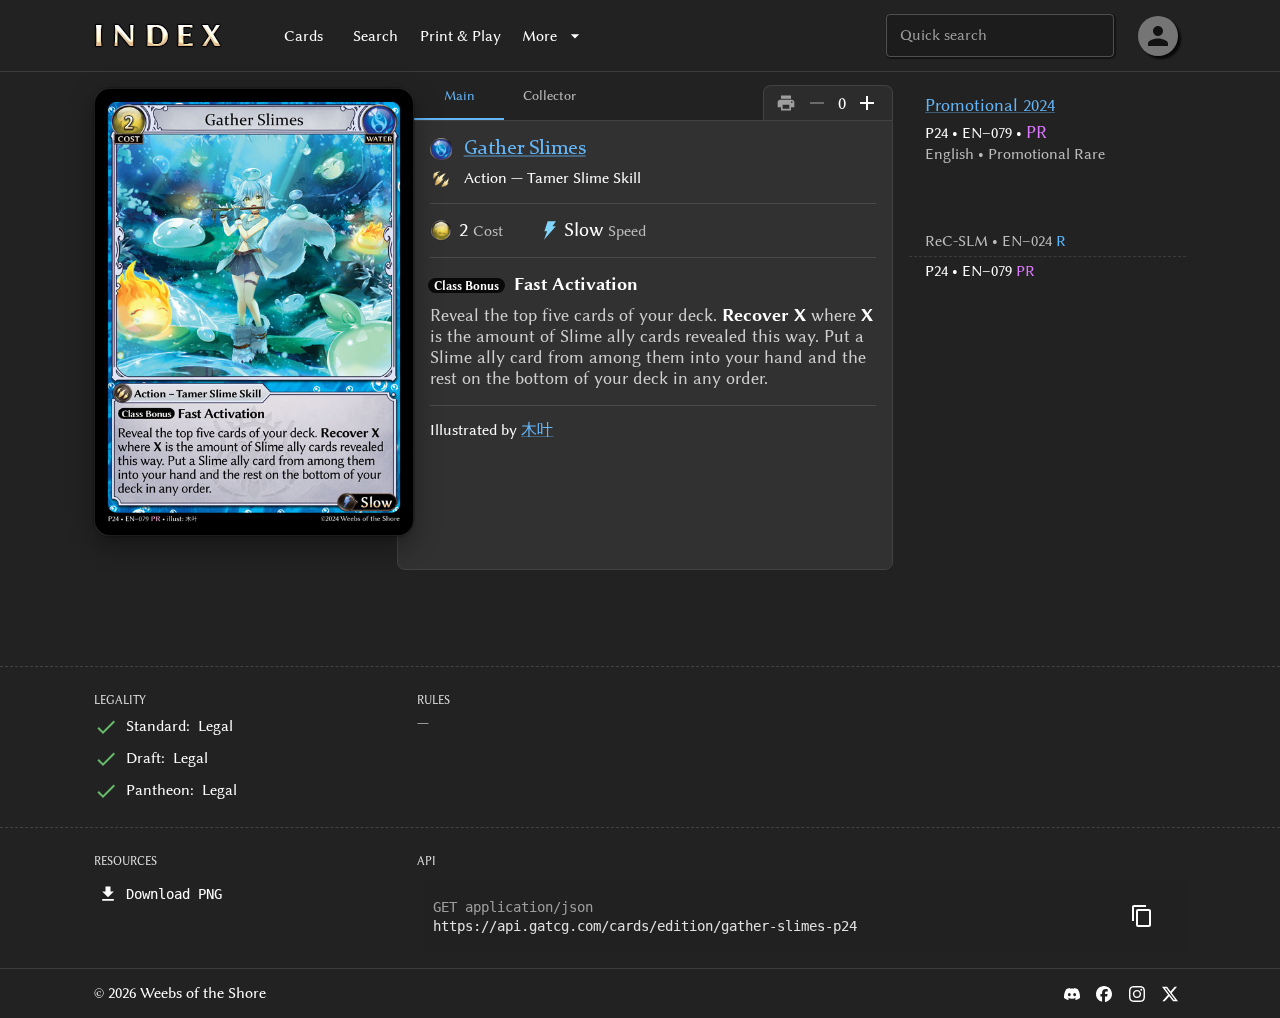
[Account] (1158, 36)
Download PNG (174, 894)
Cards (303, 36)
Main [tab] (459, 95)
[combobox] (998, 35)
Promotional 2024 (990, 105)
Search (375, 36)
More (539, 36)
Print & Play (460, 36)
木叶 (537, 430)
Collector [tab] (549, 95)
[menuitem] (1047, 241)
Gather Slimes (525, 149)
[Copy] (1142, 916)
